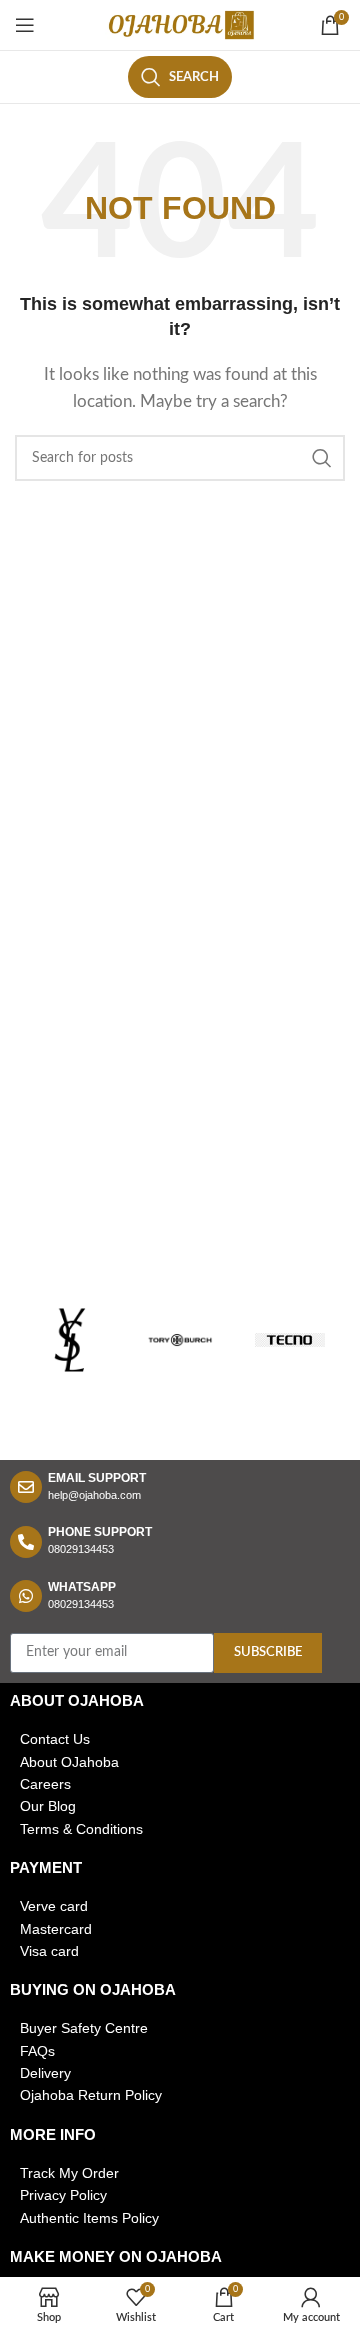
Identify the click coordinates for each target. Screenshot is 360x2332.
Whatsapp (82, 1587)
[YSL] (70, 1340)
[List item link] (180, 1739)
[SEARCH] (322, 458)
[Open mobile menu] (25, 25)
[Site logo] (180, 24)
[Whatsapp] (26, 1596)
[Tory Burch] (180, 1340)
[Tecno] (290, 1340)
